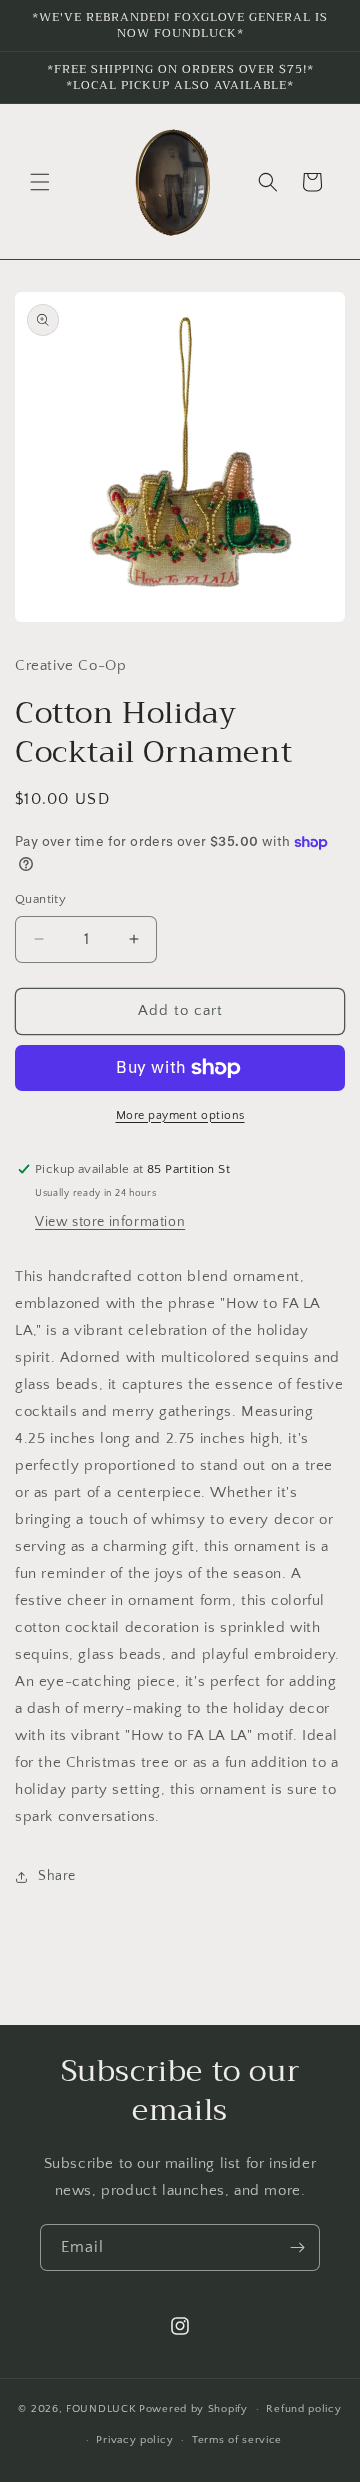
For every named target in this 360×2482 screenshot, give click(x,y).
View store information (110, 1222)
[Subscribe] (297, 2247)
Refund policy (303, 2409)
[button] (40, 182)
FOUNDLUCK (101, 2409)
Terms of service (237, 2440)
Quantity (40, 899)
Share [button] (57, 1876)
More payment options (180, 1115)
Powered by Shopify (193, 2409)
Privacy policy (134, 2440)
